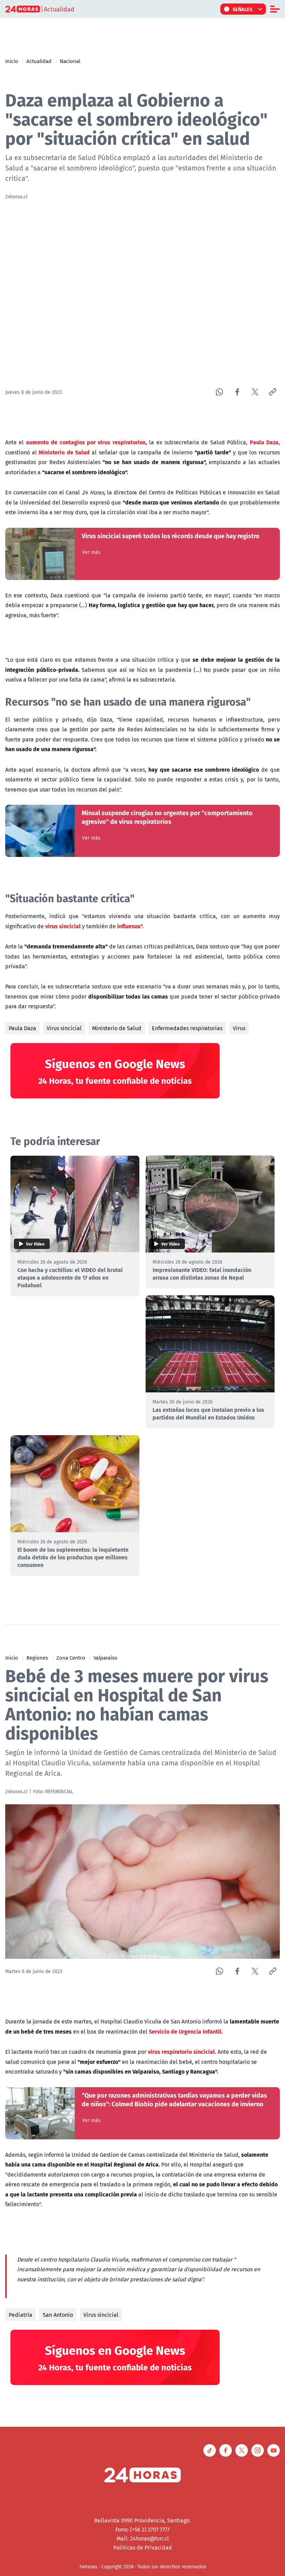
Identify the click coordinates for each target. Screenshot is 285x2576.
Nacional (70, 61)
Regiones (37, 1657)
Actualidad (39, 61)
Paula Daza (22, 1028)
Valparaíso (105, 1657)
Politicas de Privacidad (143, 2547)
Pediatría (21, 2315)
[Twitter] (255, 392)
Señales (243, 9)
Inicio (12, 61)
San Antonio (58, 2315)
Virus (239, 1028)
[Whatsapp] (219, 392)
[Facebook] (237, 392)
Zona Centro (71, 1657)
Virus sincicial (64, 1028)
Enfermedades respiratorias (187, 1028)
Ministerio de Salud (117, 1028)
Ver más (91, 552)
